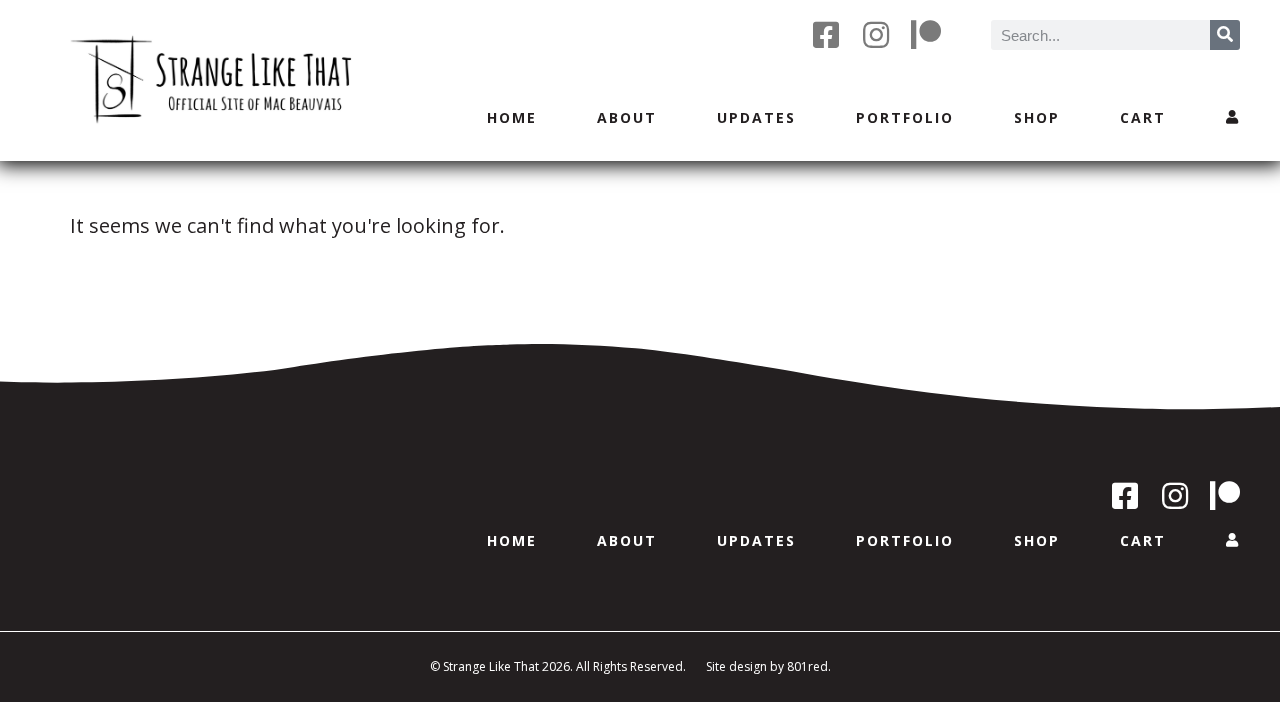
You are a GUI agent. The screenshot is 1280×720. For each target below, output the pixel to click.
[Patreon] (926, 35)
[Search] (1225, 35)
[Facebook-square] (826, 35)
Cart (1143, 117)
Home (512, 117)
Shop (1037, 117)
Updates (756, 117)
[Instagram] (876, 35)
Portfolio (905, 117)
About (627, 117)
